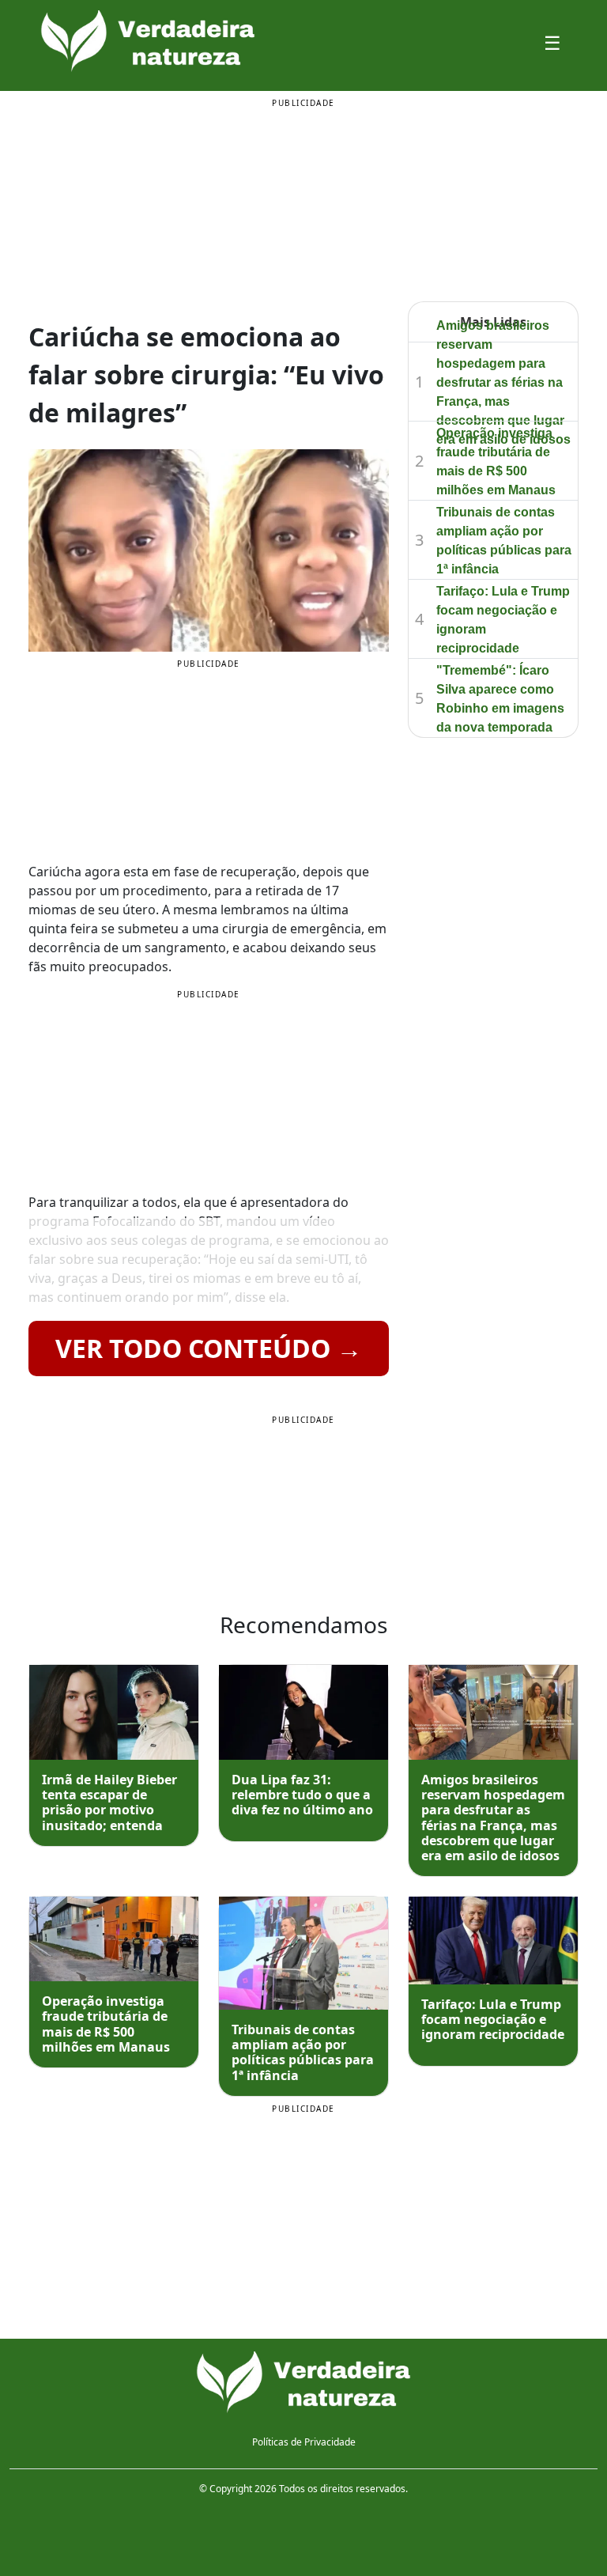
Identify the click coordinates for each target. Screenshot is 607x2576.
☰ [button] (552, 42)
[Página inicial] (303, 2382)
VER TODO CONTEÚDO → (209, 1348)
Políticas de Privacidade (304, 2442)
